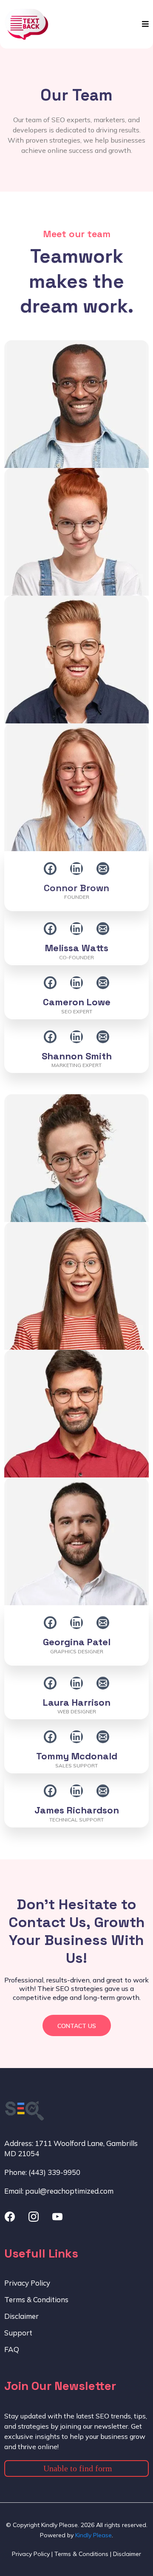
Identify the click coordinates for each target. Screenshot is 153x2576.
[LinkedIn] (76, 869)
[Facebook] (50, 869)
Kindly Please (93, 2535)
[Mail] (103, 869)
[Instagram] (34, 2217)
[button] (144, 24)
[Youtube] (57, 2217)
